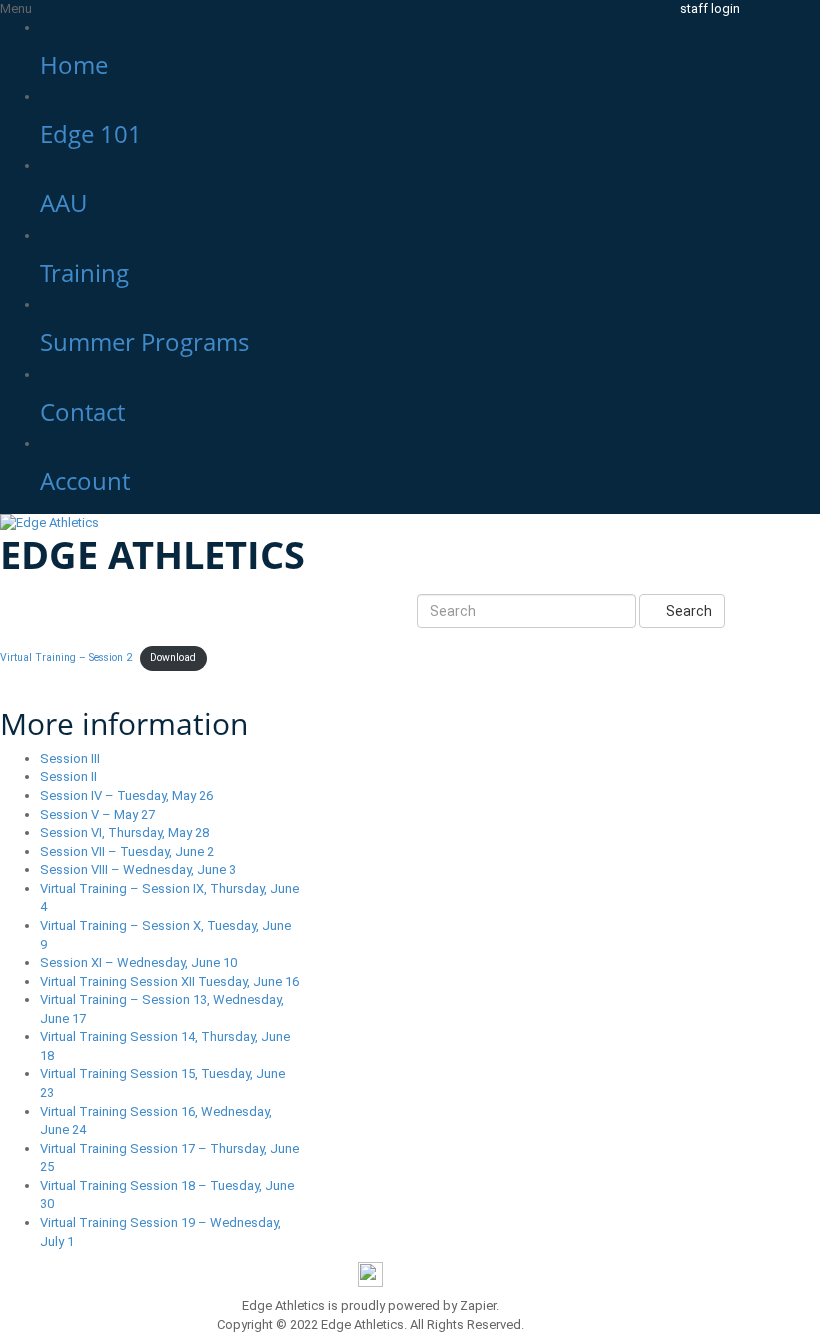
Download (173, 657)
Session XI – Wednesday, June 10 (138, 962)
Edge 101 (91, 133)
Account (85, 480)
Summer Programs (144, 341)
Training (84, 272)
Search (687, 611)
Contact (82, 411)
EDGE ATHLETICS (152, 554)
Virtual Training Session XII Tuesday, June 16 (169, 981)
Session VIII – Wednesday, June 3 (138, 869)
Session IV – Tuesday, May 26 (126, 795)
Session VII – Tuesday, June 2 (127, 851)
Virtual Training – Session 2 (66, 657)
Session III (70, 758)
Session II (68, 776)
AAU (63, 202)
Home (74, 64)
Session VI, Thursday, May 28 (124, 832)
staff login (710, 8)
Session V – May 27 (97, 814)
